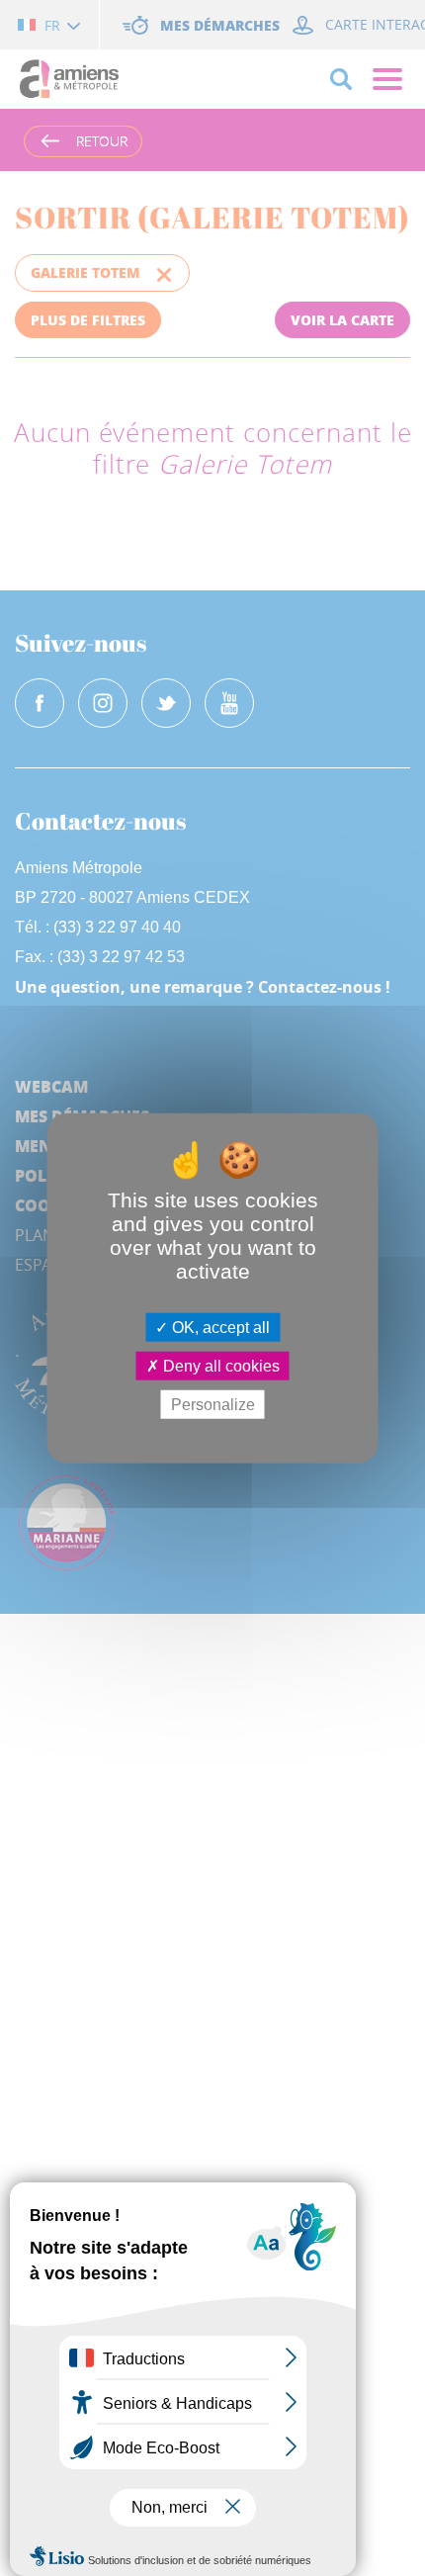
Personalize (213, 1405)
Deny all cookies (219, 1365)
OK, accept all (219, 1327)
